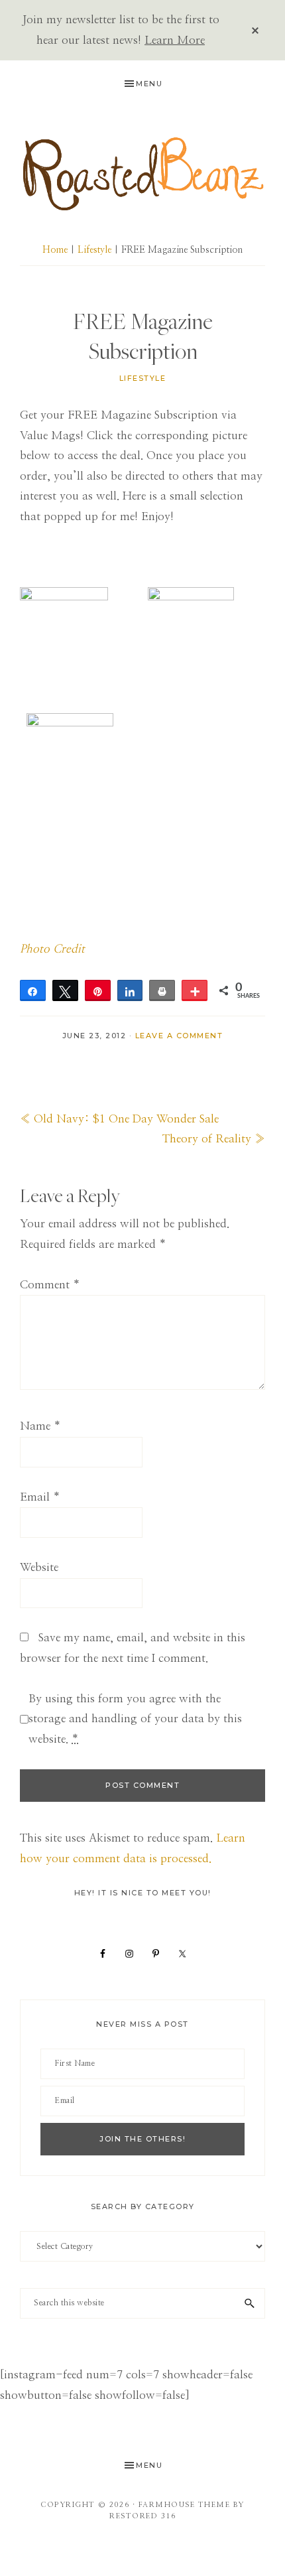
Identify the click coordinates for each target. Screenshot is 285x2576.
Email (40, 1497)
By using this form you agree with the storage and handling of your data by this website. (135, 1719)
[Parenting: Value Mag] (64, 597)
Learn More (175, 40)
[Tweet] (65, 990)
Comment (50, 1285)
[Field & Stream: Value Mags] (70, 723)
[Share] (33, 990)
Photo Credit (52, 949)
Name (40, 1426)
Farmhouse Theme (185, 2505)
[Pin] (98, 990)
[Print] (162, 990)
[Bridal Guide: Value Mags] (191, 597)
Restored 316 (142, 2516)
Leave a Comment (179, 1036)
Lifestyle (143, 378)
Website (39, 1567)
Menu (149, 84)
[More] (195, 990)
